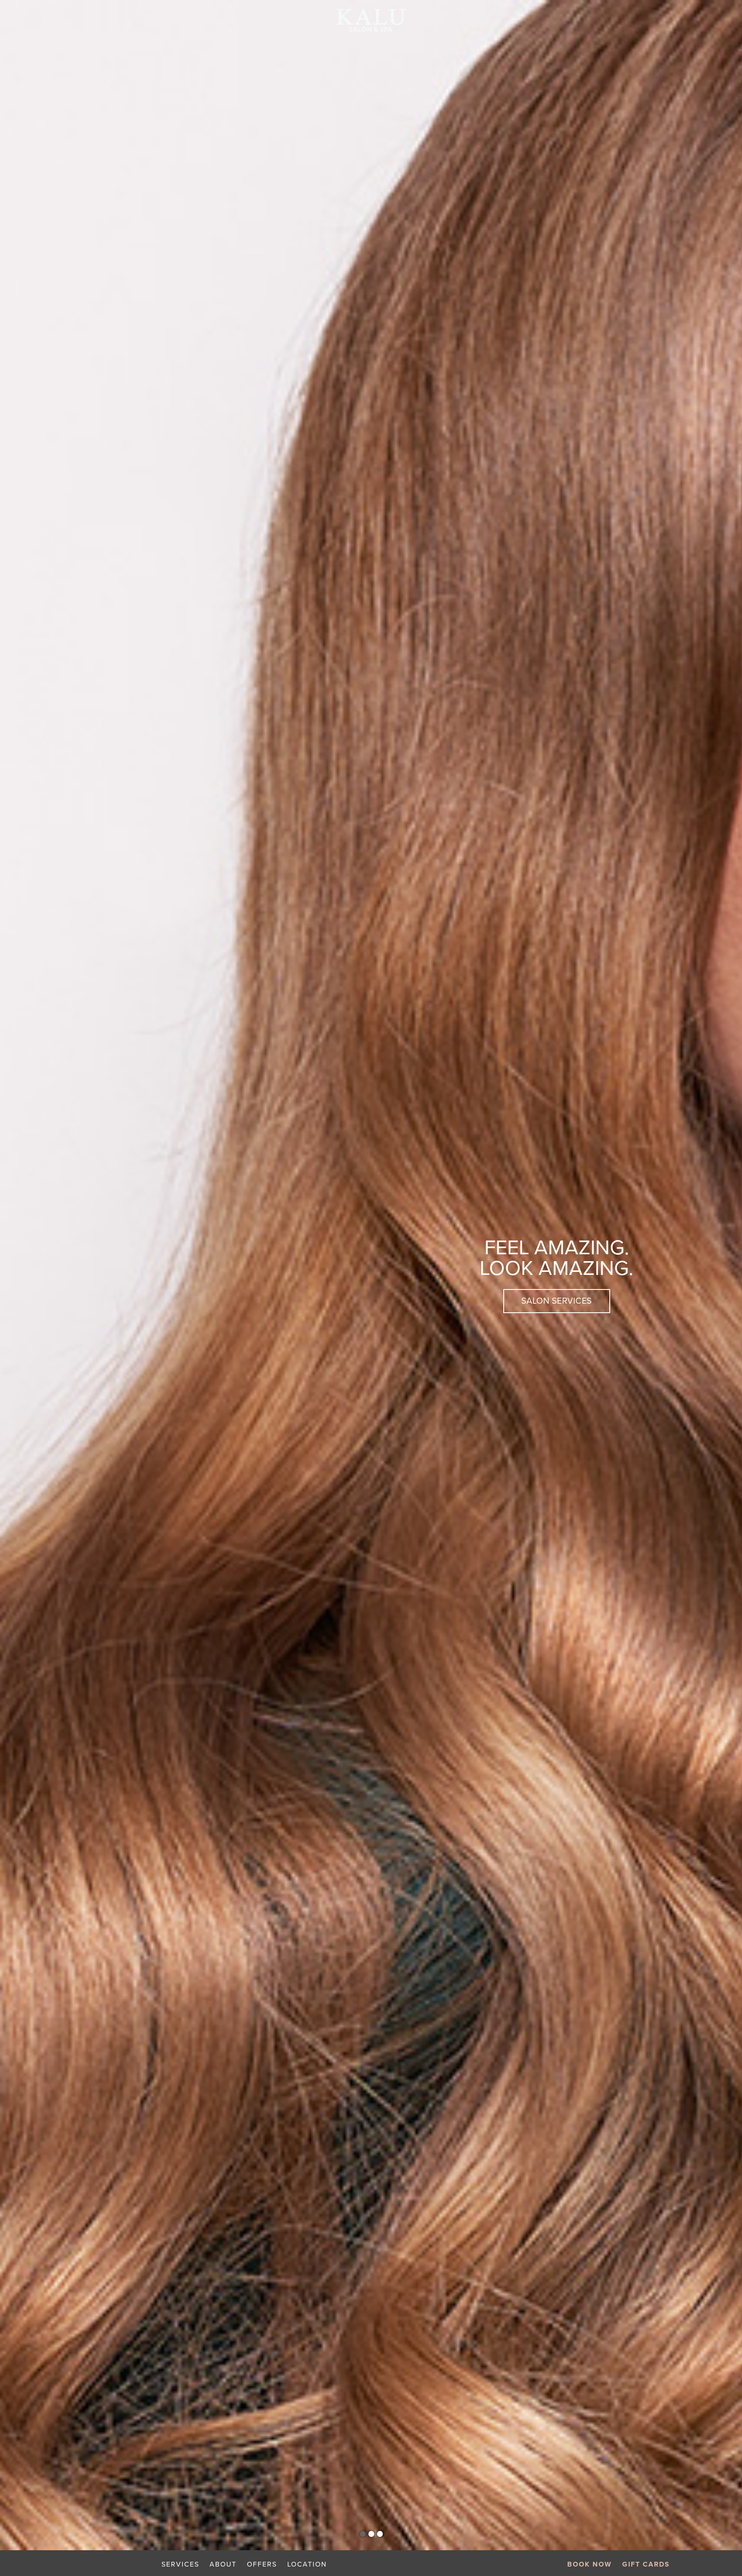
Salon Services (557, 1301)
